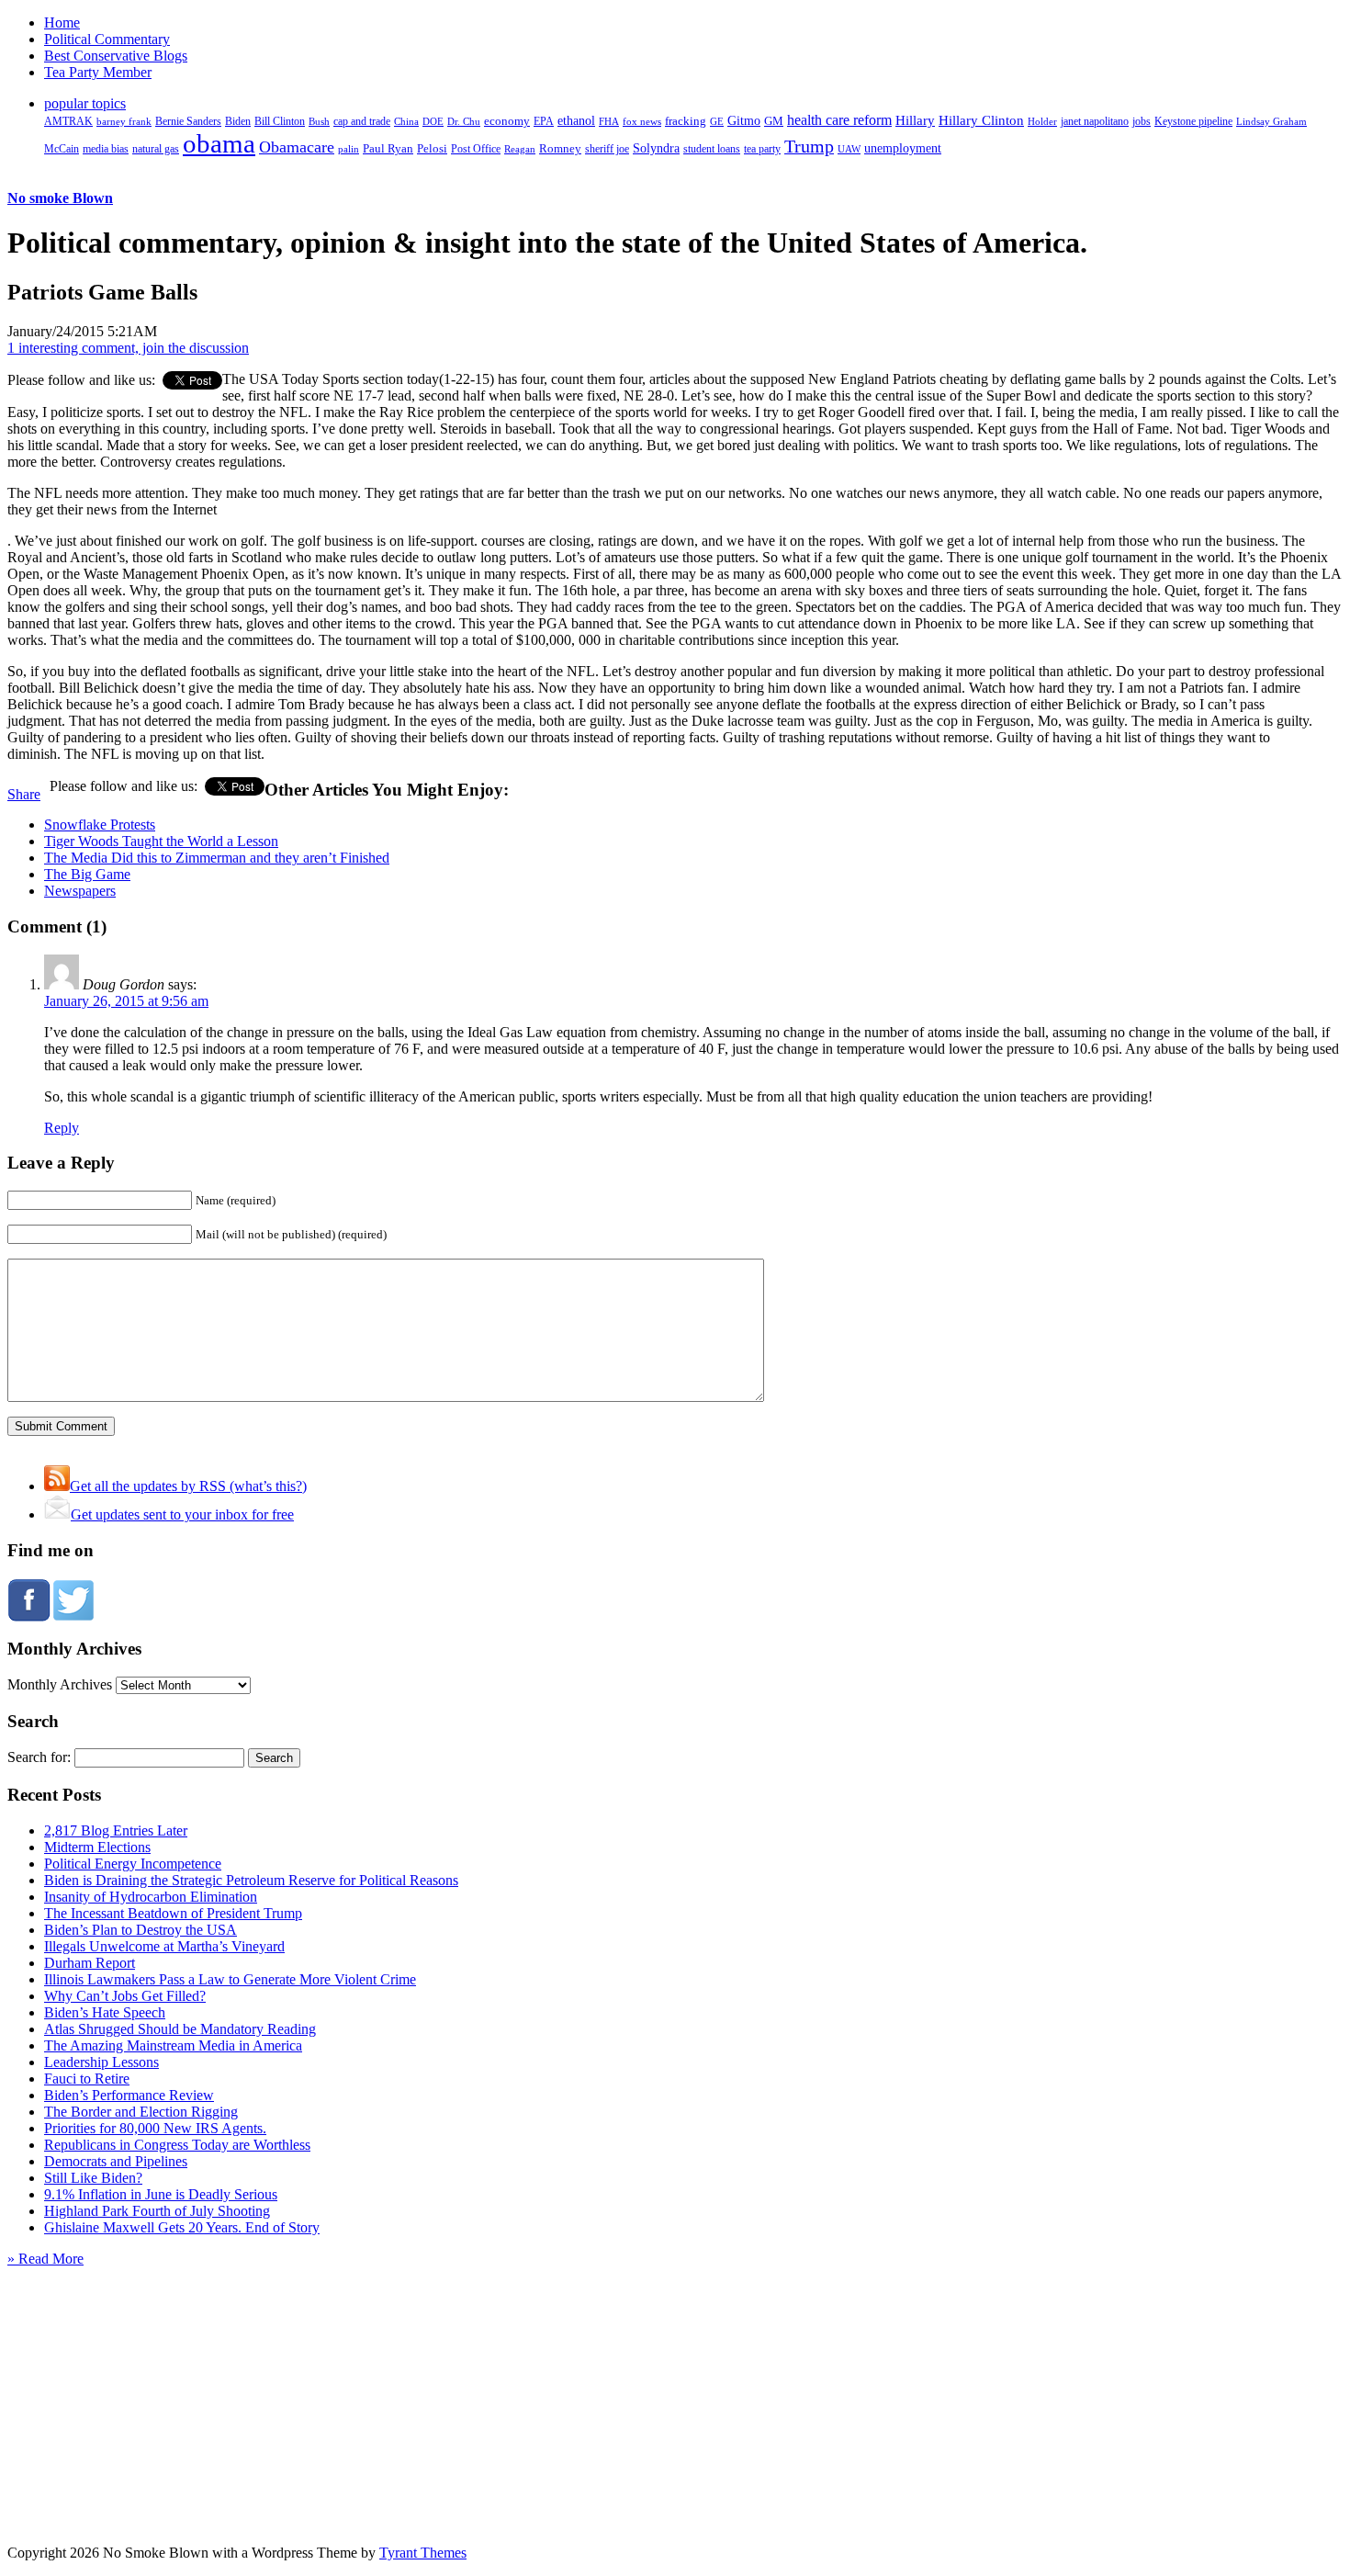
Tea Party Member (98, 72)
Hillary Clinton (981, 120)
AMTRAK (68, 121)
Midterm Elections (97, 1847)
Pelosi (432, 148)
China (406, 121)
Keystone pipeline (1193, 121)
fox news (642, 121)
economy (507, 121)
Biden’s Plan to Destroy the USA (141, 1930)
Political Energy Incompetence (133, 1864)
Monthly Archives (60, 1684)
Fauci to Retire (87, 2079)
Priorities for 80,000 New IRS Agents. (155, 2128)
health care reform (839, 120)
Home (62, 23)
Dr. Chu (464, 121)
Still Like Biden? (93, 2178)
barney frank (124, 121)
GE (717, 122)
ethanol (576, 120)
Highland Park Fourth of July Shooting (157, 2211)
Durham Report (90, 1963)
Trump (809, 146)
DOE (433, 122)
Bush (319, 121)
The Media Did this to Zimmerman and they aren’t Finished (217, 858)
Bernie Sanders (188, 121)
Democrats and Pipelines (116, 2161)
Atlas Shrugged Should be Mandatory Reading (180, 2029)
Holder (1042, 121)
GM (774, 121)
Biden (238, 121)
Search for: (39, 1757)
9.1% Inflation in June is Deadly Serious (161, 2194)
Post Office (476, 149)
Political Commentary (107, 39)
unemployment (903, 148)
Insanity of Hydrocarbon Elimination (151, 1897)
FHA (609, 121)
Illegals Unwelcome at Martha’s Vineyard (164, 1946)
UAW (849, 149)
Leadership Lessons (101, 2062)
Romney (560, 148)
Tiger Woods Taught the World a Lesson (161, 841)
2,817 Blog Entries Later (116, 1830)
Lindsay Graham (1271, 121)
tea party (762, 149)
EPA (544, 122)
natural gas (156, 149)
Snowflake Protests (100, 825)
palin (349, 149)
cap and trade (362, 121)
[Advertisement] (675, 2382)
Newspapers (80, 891)
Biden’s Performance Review (129, 2095)
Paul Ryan (388, 148)
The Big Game (87, 874)
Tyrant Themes (423, 2553)
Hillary (915, 120)
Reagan (520, 149)
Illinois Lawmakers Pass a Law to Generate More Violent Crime (230, 1979)
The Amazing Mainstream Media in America (173, 2045)
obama (219, 143)
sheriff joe (607, 149)
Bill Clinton (280, 121)
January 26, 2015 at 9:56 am (126, 1001)
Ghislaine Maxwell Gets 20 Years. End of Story (182, 2227)
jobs (1142, 122)
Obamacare (297, 147)
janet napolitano (1095, 121)
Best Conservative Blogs (116, 56)
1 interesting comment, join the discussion (128, 348)
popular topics (85, 103)
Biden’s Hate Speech (105, 2012)
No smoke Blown (60, 198)
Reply (62, 1128)
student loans (712, 149)
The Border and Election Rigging (141, 2112)
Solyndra (656, 148)
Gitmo (744, 120)
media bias (106, 149)
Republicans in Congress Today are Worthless (177, 2145)
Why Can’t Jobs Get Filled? (125, 1996)
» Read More (45, 2259)
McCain (62, 149)
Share (24, 794)
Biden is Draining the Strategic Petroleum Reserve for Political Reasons (251, 1880)
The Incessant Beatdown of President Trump (173, 1913)
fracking (686, 121)
